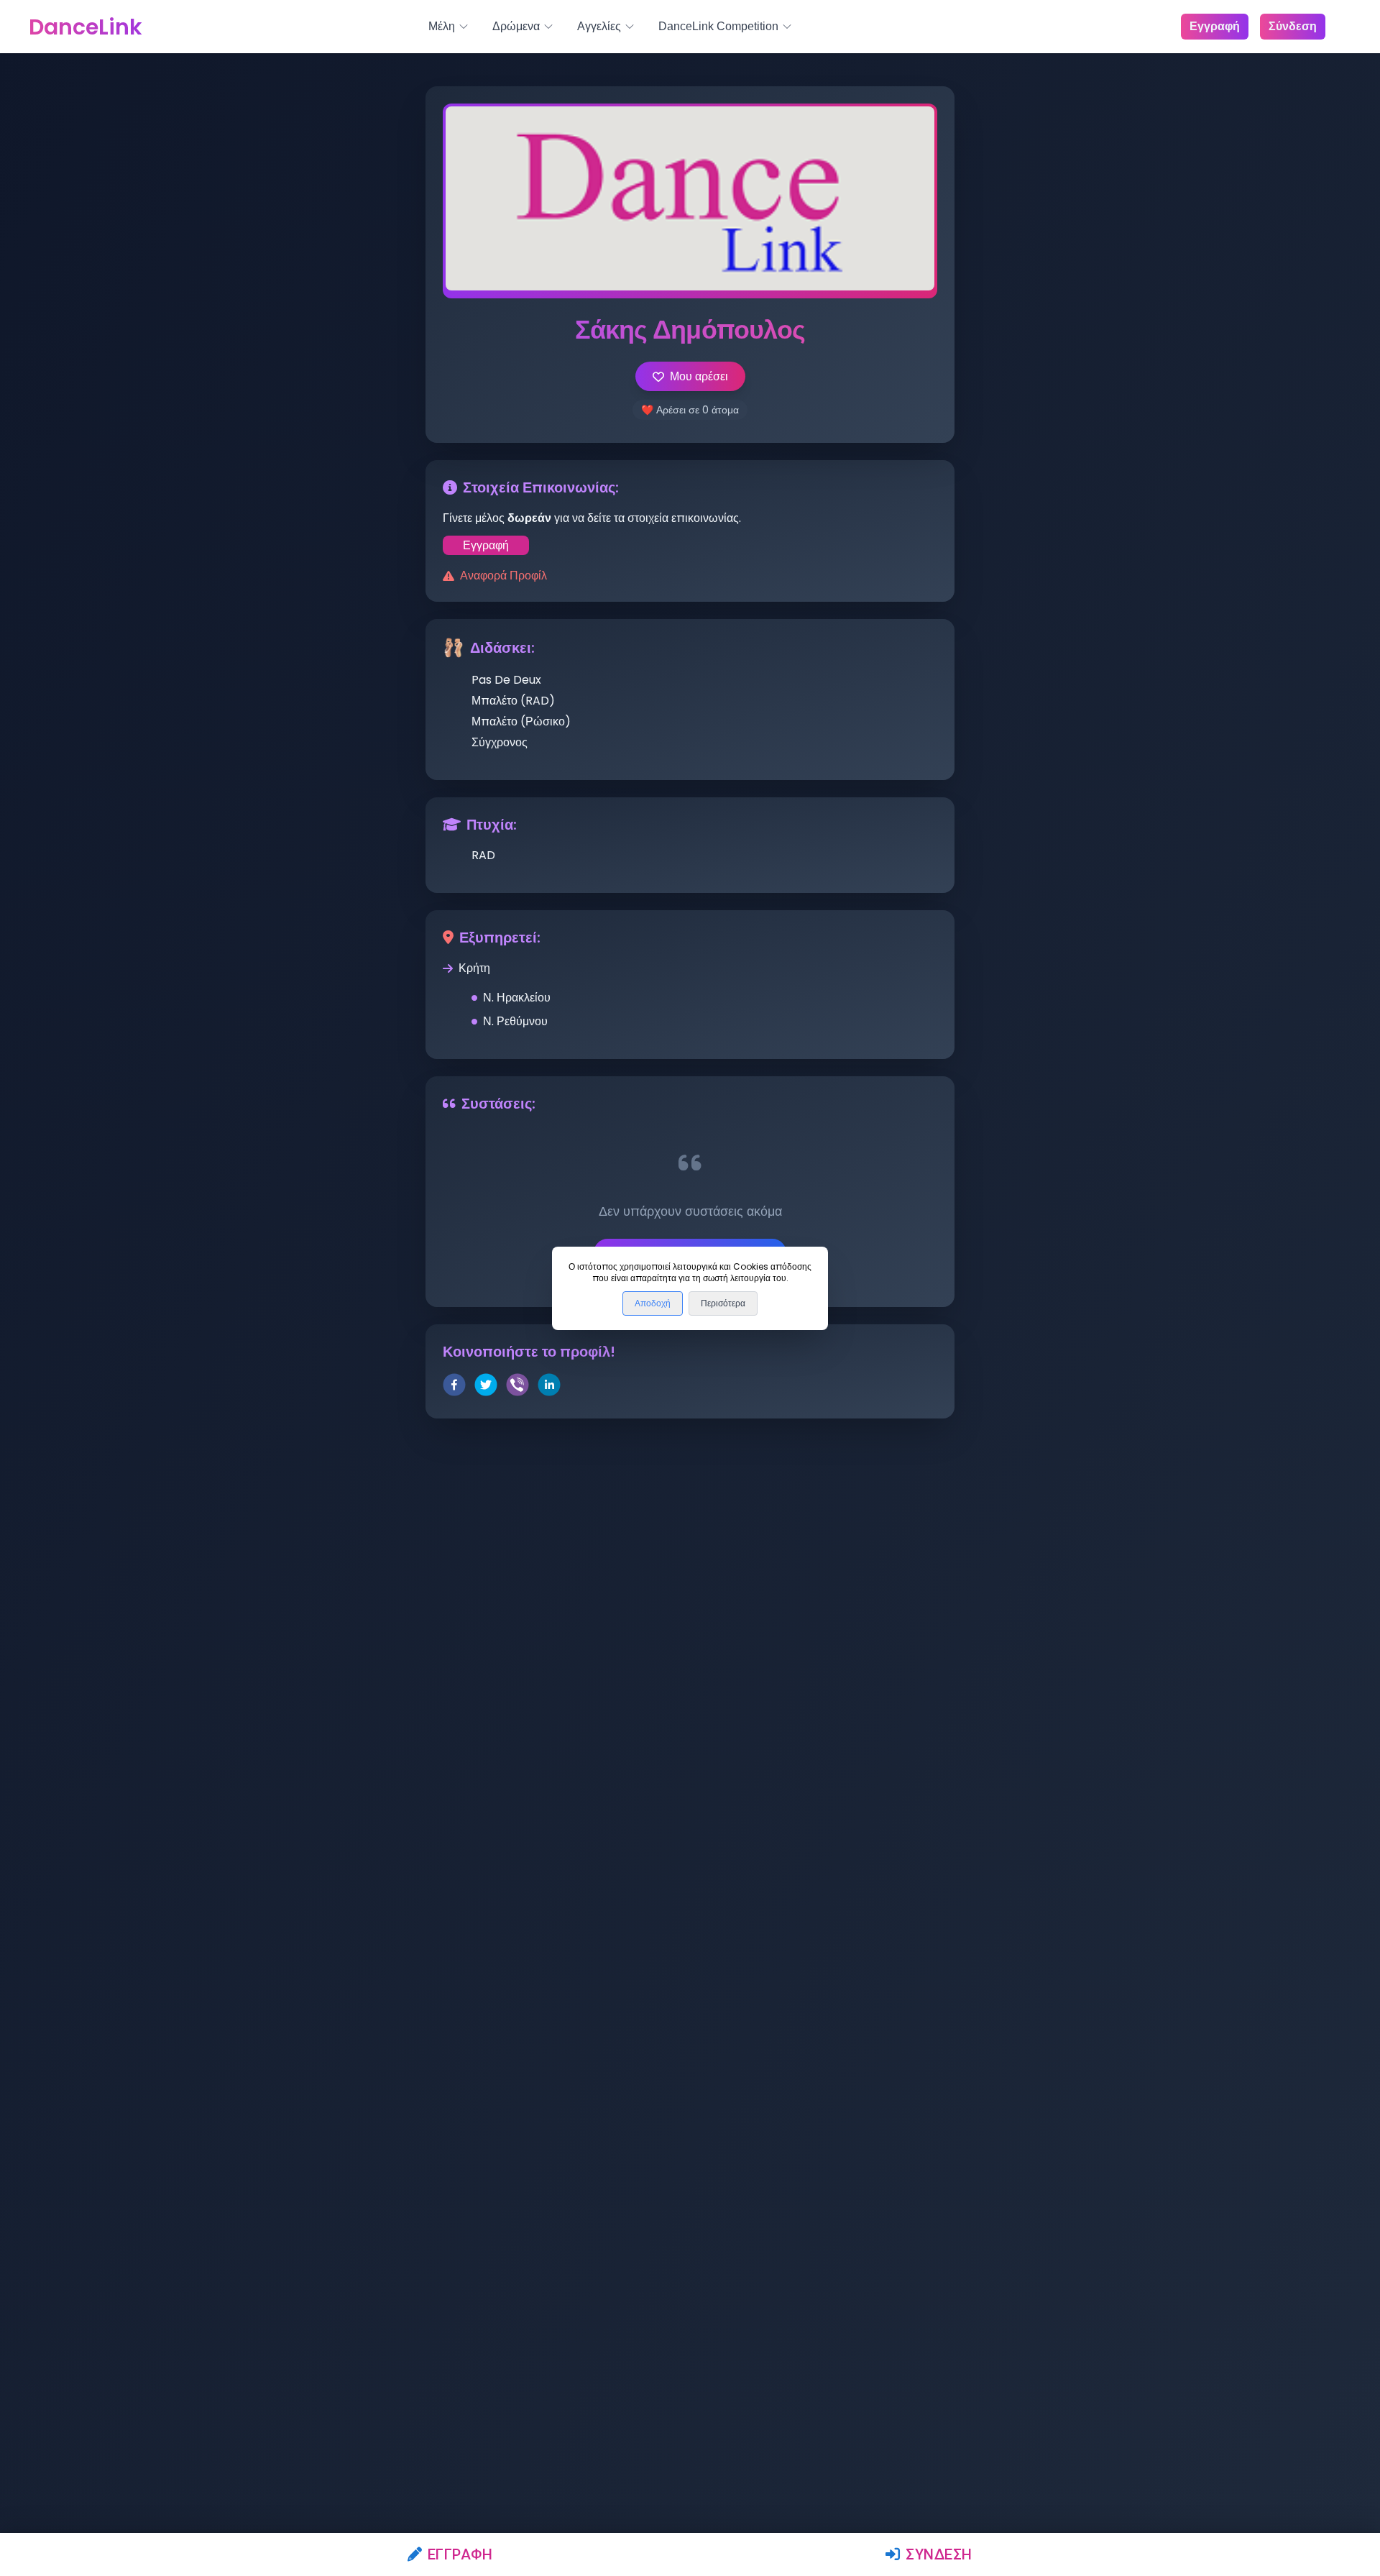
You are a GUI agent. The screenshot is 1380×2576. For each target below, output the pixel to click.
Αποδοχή (653, 1303)
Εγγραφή (460, 2554)
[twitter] (486, 1387)
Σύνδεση (939, 2554)
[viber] (517, 1387)
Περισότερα (723, 1303)
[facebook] (454, 1387)
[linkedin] (549, 1387)
